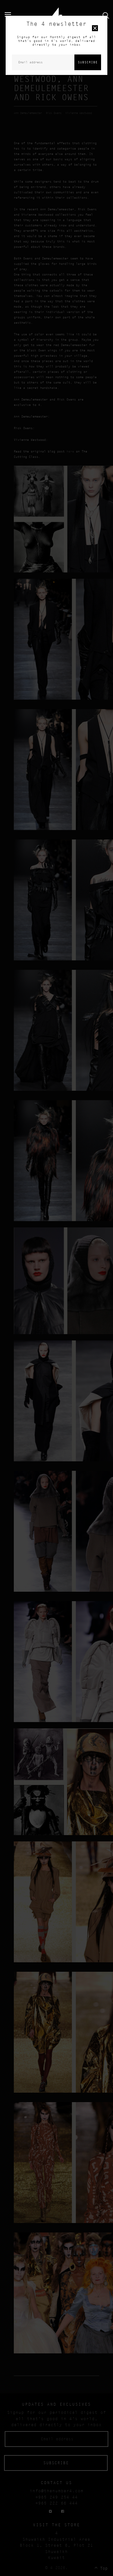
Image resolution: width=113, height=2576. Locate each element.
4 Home (57, 15)
